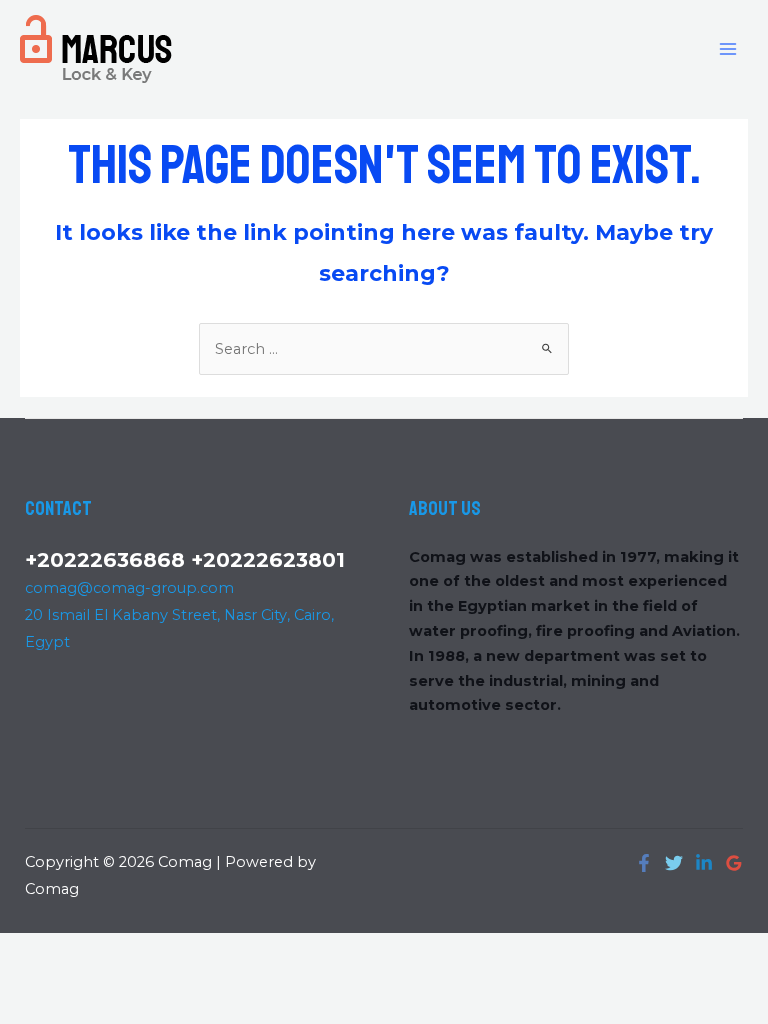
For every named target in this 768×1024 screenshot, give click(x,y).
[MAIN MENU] (728, 48)
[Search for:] (384, 349)
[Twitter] (674, 863)
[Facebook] (644, 863)
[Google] (734, 863)
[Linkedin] (704, 863)
